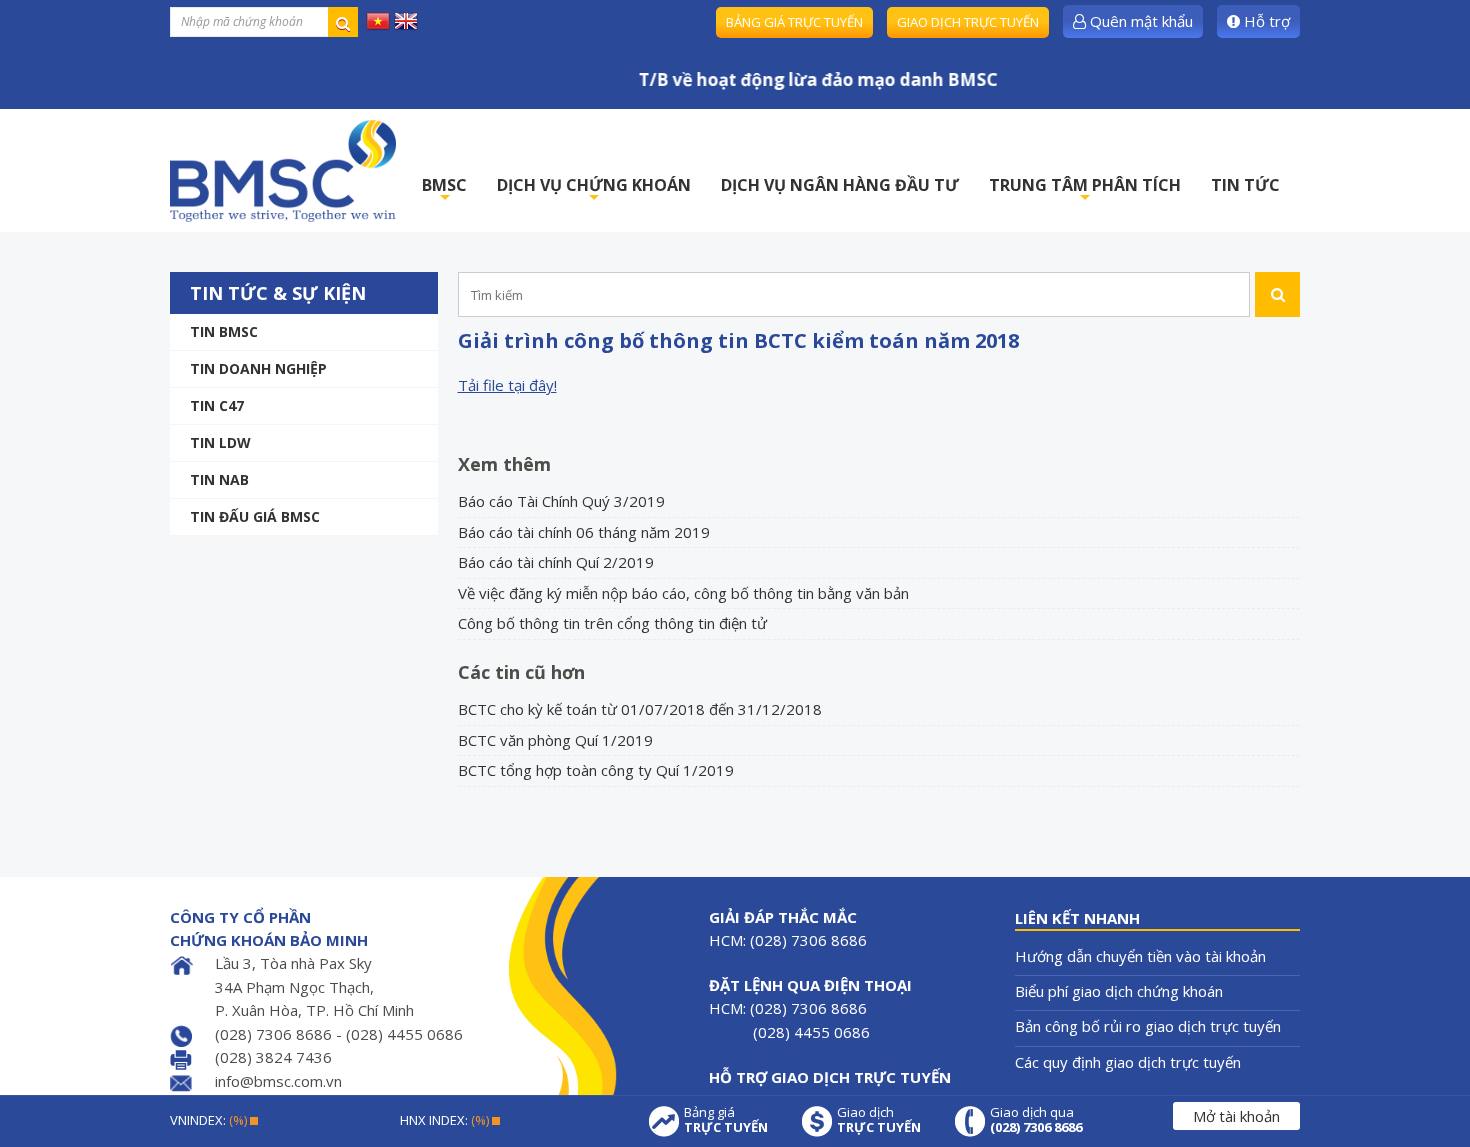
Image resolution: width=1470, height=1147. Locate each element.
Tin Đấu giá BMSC (255, 516)
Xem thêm (504, 464)
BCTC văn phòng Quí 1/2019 (555, 740)
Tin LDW (220, 442)
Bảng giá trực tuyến (794, 22)
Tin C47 (217, 405)
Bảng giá (726, 1120)
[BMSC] (283, 170)
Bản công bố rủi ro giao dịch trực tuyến (1148, 1026)
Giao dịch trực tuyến (968, 22)
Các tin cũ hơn (521, 672)
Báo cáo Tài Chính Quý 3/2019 (561, 501)
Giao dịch (879, 1120)
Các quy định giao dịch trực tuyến (1128, 1062)
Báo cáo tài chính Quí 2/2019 (556, 562)
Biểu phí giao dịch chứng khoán (1119, 991)
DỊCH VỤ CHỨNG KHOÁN (594, 190)
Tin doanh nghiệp (258, 368)
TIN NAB (219, 479)
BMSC (444, 190)
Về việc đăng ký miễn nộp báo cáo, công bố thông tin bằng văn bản (683, 593)
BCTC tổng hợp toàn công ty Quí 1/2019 (596, 770)
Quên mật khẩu (1139, 21)
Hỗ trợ (1265, 21)
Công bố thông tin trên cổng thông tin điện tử (612, 623)
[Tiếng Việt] (378, 20)
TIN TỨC (1245, 185)
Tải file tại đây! (507, 385)
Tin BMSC (224, 331)
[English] (406, 20)
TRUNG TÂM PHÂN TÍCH (1085, 190)
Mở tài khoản (1236, 1116)
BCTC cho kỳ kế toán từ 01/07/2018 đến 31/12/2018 (640, 709)
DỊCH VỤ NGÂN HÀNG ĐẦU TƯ (840, 185)
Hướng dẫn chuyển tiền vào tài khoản (1140, 956)
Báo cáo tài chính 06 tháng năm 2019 (584, 532)
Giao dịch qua (1036, 1120)
